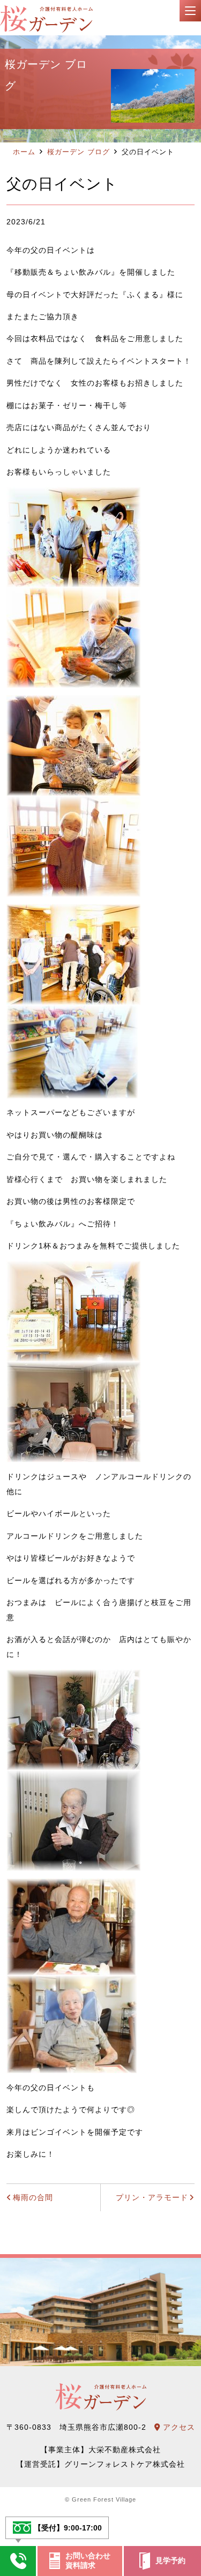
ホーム (24, 152)
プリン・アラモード (152, 2197)
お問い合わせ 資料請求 (88, 2560)
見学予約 (170, 2560)
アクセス (178, 2427)
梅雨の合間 (33, 2197)
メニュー (190, 11)
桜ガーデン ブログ (79, 152)
